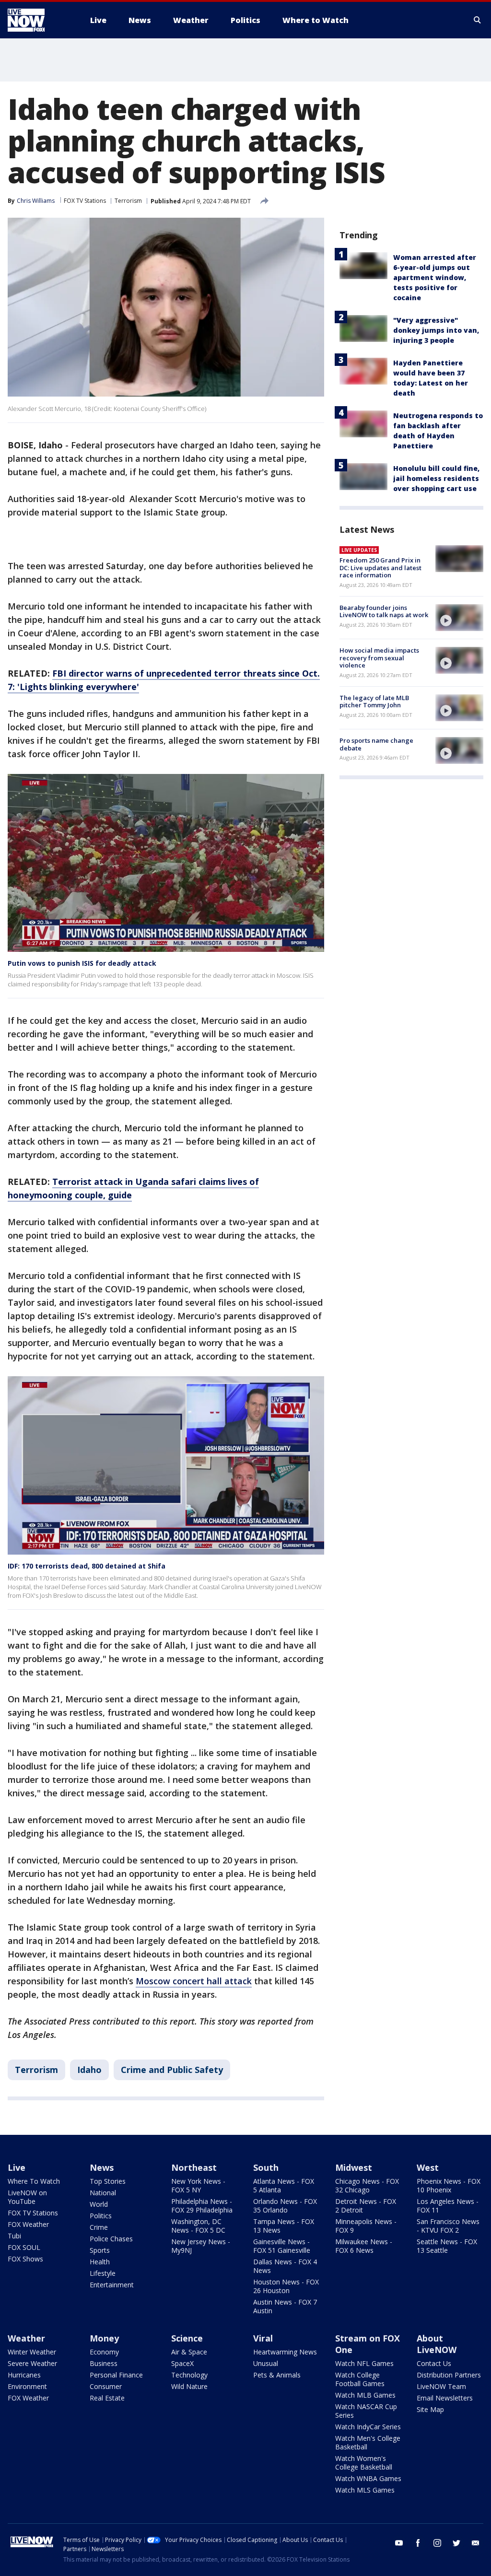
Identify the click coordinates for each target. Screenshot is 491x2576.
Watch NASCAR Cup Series (366, 2411)
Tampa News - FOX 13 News (284, 2226)
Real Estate (107, 2398)
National (103, 2193)
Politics (101, 2216)
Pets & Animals (277, 2375)
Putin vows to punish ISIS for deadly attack (82, 963)
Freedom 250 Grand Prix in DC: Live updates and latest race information (380, 568)
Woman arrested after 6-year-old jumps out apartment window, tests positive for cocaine (435, 277)
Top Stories (108, 2181)
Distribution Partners (449, 2375)
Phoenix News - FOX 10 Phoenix (449, 2185)
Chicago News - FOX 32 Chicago (367, 2185)
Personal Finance (116, 2375)
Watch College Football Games (360, 2379)
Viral (263, 2338)
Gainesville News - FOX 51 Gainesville (282, 2246)
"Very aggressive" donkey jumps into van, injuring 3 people (436, 330)
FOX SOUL (24, 2247)
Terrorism (128, 201)
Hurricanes (24, 2375)
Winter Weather (32, 2352)
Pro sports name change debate (376, 744)
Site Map (430, 2409)
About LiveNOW (437, 2344)
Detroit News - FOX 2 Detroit (366, 2206)
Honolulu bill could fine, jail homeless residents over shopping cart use (436, 478)
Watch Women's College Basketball (364, 2463)
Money (104, 2338)
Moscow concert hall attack (194, 1981)
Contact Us (434, 2363)
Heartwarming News (285, 2352)
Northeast (194, 2167)
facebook (418, 2543)
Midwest (354, 2167)
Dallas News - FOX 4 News (285, 2266)
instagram (437, 2543)
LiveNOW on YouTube (27, 2197)
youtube (399, 2543)
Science (187, 2338)
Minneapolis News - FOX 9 (366, 2226)
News (102, 2167)
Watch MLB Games (365, 2395)
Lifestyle (103, 2273)
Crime (99, 2227)
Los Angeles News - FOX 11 (448, 2206)
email (476, 2543)
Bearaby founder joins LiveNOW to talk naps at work (384, 611)
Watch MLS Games (365, 2490)
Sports (100, 2250)
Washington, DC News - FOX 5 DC (198, 2226)
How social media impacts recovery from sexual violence (379, 658)
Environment (27, 2386)
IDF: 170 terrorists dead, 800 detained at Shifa (87, 1566)
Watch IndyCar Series (368, 2427)
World (99, 2204)
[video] (459, 618)
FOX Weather (28, 2224)
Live (17, 2167)
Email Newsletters (445, 2398)
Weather (26, 2338)
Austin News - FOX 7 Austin (285, 2306)
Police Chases (111, 2239)
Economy (104, 2352)
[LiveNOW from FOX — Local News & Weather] (39, 20)
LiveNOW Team (441, 2386)
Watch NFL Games (364, 2363)
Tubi (14, 2236)
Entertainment (112, 2285)
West (428, 2167)
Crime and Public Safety (172, 2070)
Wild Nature (189, 2386)
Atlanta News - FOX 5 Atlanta (284, 2185)
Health (100, 2262)
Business (104, 2363)
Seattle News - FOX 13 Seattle (447, 2246)
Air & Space (189, 2352)
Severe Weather (32, 2363)
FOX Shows (25, 2259)
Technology (189, 2375)
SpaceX (182, 2363)
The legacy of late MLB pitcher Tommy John (374, 702)
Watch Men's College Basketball (368, 2442)
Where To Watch (34, 2181)
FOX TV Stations (85, 201)
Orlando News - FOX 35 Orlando (285, 2206)
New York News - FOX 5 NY (198, 2185)
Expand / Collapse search (478, 20)
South (266, 2167)
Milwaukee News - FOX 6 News (364, 2246)
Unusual (266, 2363)
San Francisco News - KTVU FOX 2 (448, 2226)
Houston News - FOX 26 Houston (286, 2286)
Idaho (89, 2070)
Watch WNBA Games (368, 2478)
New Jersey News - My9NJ (201, 2246)
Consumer (106, 2386)
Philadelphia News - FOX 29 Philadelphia (202, 2206)
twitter (456, 2543)
